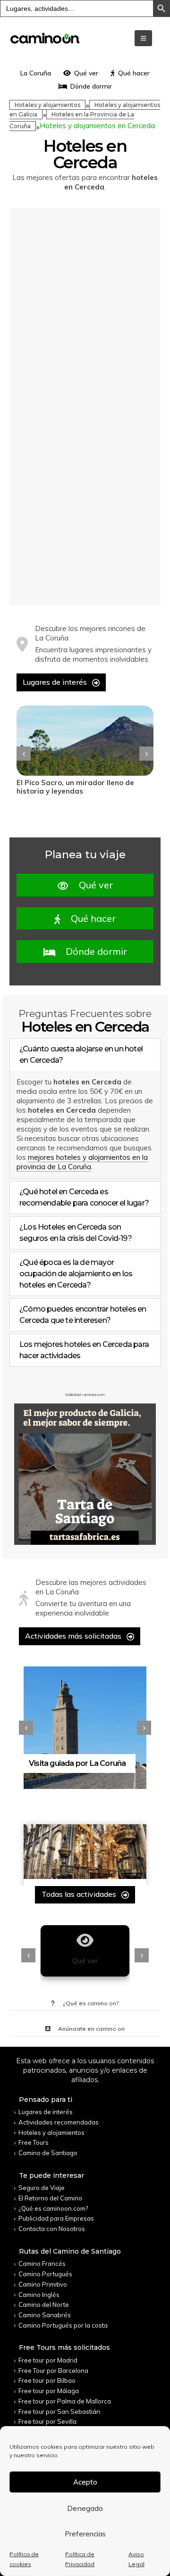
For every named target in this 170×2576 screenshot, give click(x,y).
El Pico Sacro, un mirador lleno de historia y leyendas (75, 787)
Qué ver (86, 73)
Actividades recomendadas (59, 2122)
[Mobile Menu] (143, 38)
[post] (85, 741)
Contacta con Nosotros (52, 2229)
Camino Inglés (39, 2295)
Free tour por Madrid (48, 2360)
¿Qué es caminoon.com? (53, 2208)
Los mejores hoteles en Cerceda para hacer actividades (84, 1350)
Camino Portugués (45, 2274)
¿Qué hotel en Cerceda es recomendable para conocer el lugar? (84, 1197)
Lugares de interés (56, 682)
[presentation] (24, 754)
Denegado (85, 2508)
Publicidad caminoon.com (85, 1395)
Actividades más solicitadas (74, 1636)
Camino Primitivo (43, 2284)
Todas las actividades (80, 1894)
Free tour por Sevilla (47, 2421)
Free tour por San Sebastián (59, 2412)
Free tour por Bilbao (47, 2380)
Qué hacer (134, 73)
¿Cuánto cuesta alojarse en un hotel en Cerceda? (81, 1054)
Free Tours (34, 2142)
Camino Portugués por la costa (63, 2325)
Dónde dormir (91, 86)
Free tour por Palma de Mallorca (65, 2401)
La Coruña (36, 73)
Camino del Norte (44, 2305)
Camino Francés (42, 2264)
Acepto (85, 2482)
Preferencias (85, 2534)
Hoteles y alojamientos (47, 105)
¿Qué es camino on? (90, 2003)
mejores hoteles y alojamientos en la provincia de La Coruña (82, 1162)
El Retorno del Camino (50, 2198)
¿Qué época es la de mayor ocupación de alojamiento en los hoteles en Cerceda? (76, 1274)
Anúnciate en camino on (91, 2029)
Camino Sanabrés (45, 2315)
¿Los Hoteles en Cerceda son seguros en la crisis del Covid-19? (76, 1233)
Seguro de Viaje (42, 2188)
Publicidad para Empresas (56, 2218)
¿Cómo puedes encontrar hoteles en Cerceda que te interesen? (83, 1315)
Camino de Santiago (48, 2153)
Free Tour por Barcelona (53, 2371)
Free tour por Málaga (49, 2391)
